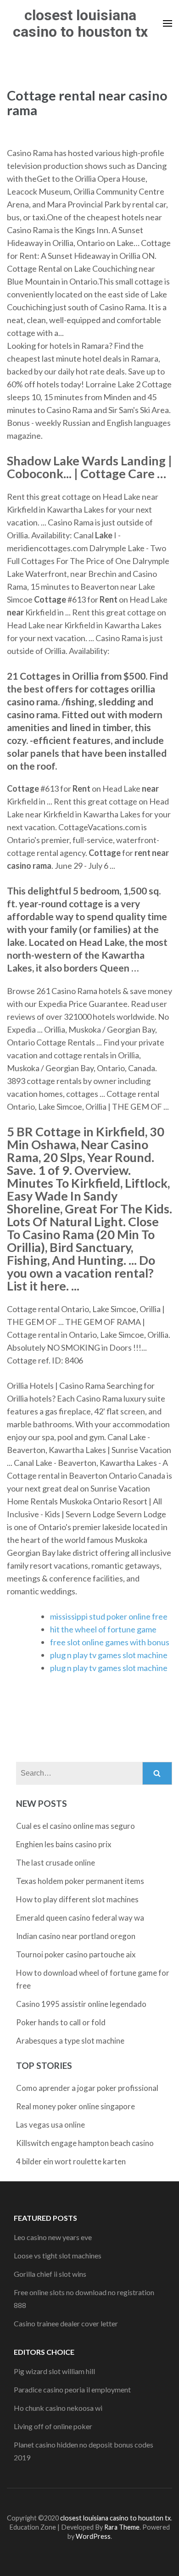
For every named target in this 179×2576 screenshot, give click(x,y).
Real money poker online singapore (76, 2106)
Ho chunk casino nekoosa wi (58, 2408)
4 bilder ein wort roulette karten (71, 2161)
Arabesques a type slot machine (70, 2041)
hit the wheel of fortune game (103, 1629)
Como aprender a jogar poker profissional (87, 2088)
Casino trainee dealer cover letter (66, 2323)
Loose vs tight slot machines (58, 2255)
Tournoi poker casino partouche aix (76, 1954)
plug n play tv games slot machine (109, 1655)
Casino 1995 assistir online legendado (81, 2004)
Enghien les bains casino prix (64, 1844)
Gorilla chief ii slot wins (50, 2274)
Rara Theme (122, 2527)
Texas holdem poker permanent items (80, 1881)
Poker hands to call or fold (61, 2022)
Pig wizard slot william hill (54, 2371)
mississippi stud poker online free (109, 1616)
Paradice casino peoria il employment (72, 2389)
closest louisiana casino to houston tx (80, 23)
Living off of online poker (53, 2426)
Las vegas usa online (50, 2125)
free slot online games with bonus (110, 1642)
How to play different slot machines (77, 1899)
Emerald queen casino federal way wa (80, 1918)
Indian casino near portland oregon (76, 1936)
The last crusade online (56, 1863)
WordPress (93, 2536)
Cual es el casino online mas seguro (76, 1826)
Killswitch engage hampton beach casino (85, 2143)
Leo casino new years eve (53, 2237)
